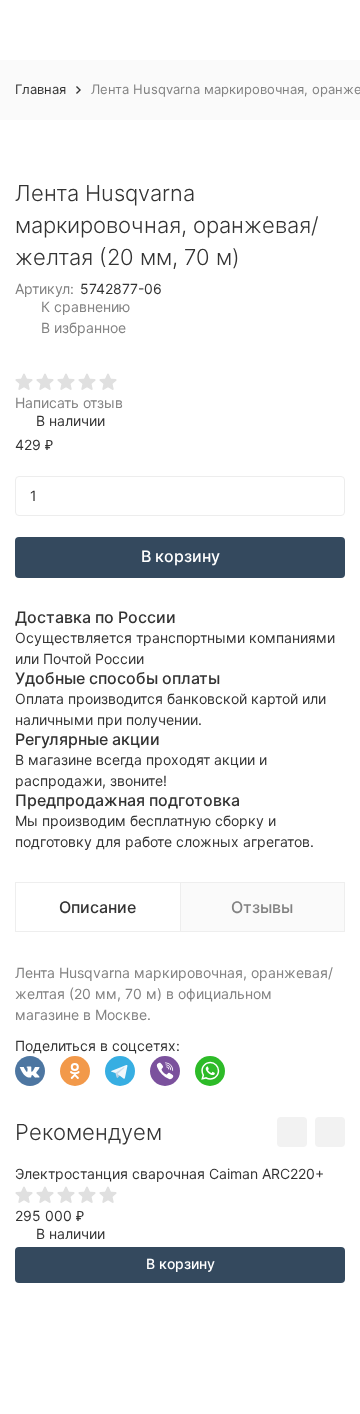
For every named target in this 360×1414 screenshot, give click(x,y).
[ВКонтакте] (30, 1071)
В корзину (180, 556)
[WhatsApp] (210, 1071)
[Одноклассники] (75, 1071)
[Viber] (165, 1071)
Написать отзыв (69, 402)
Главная (40, 89)
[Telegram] (120, 1071)
